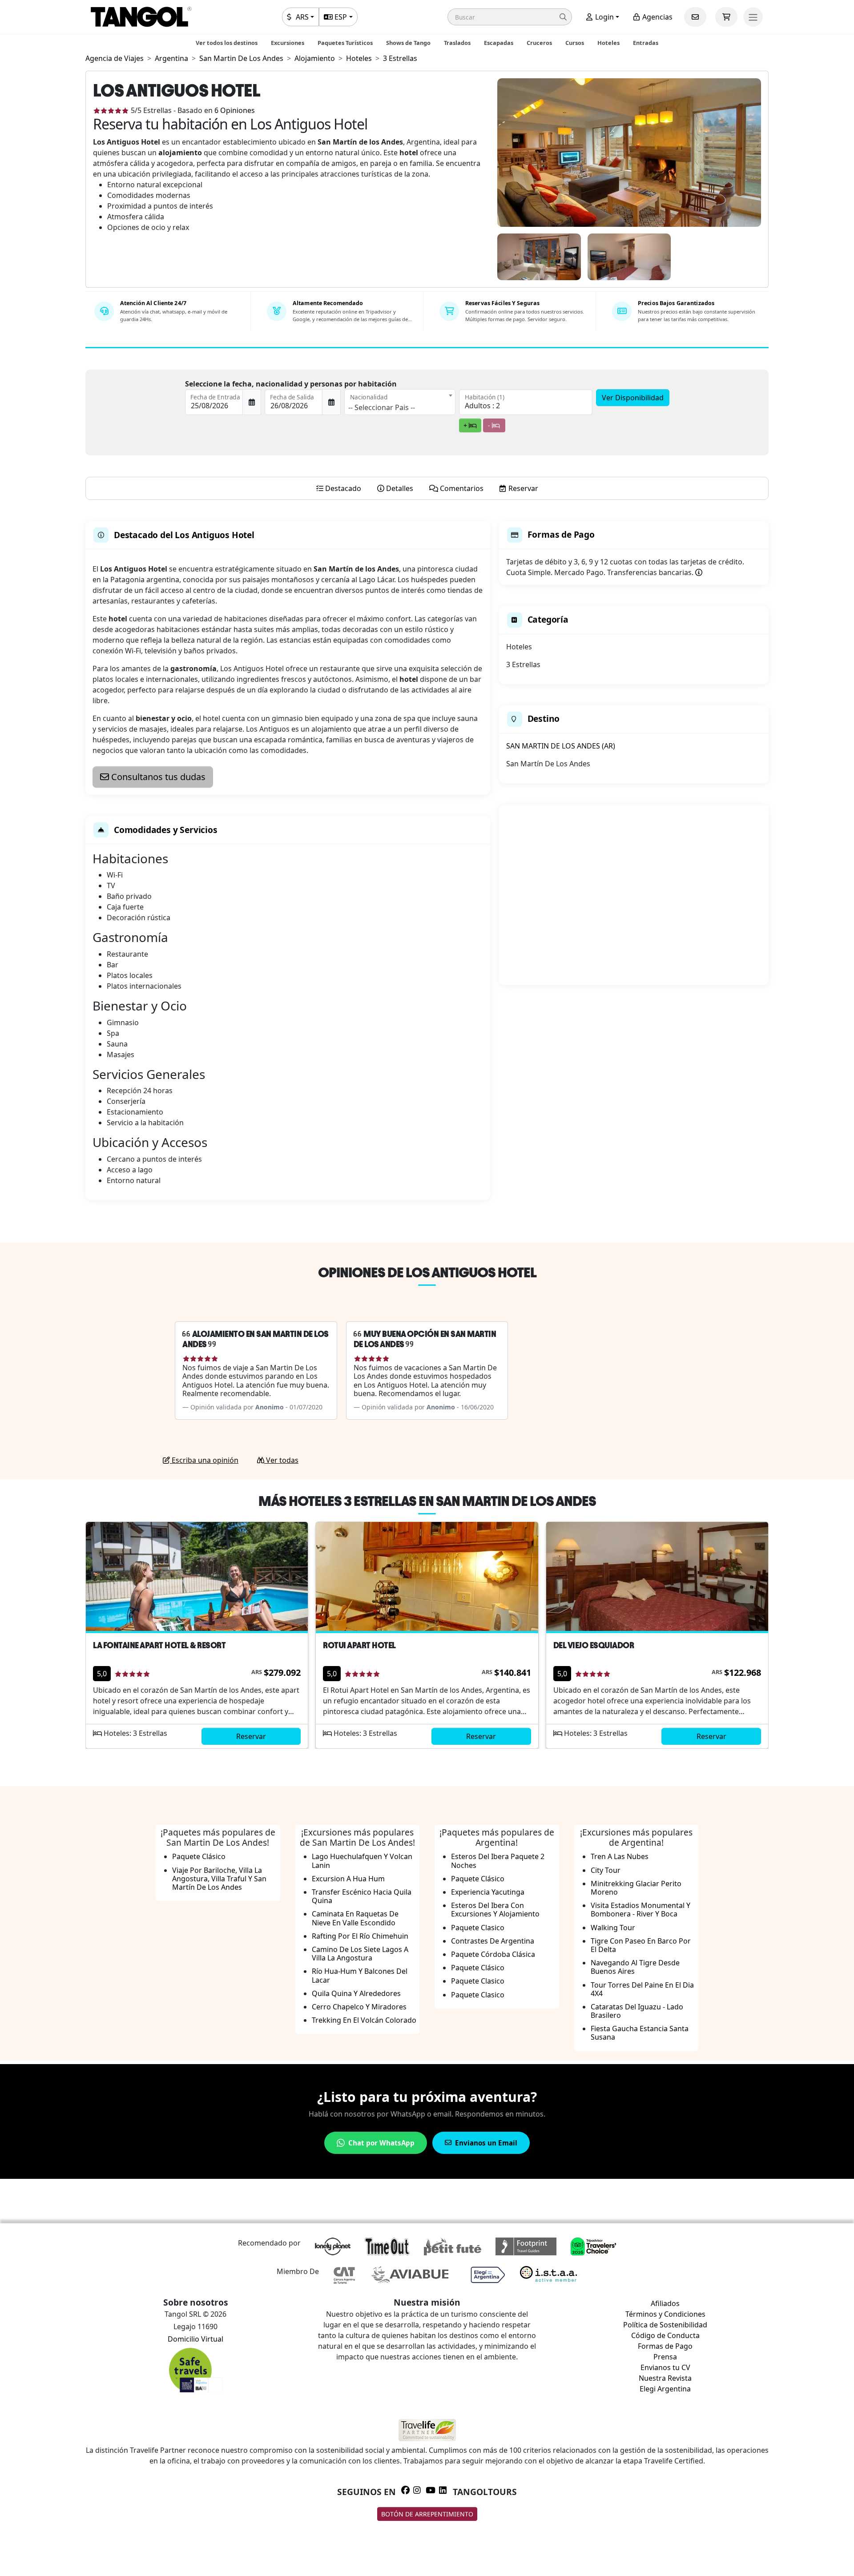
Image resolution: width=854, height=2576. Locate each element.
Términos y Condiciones (665, 2314)
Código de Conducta (665, 2335)
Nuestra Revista (665, 2378)
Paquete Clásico (199, 1856)
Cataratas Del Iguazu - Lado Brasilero (637, 2011)
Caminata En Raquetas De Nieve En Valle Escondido (355, 1918)
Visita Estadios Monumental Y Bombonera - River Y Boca (640, 1910)
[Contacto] (695, 17)
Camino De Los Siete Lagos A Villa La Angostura (360, 1954)
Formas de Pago (665, 2346)
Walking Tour (613, 1928)
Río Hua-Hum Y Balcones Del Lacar (360, 1975)
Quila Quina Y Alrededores (356, 1993)
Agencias (657, 17)
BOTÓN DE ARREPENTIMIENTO (427, 2514)
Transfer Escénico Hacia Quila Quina (362, 1896)
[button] (510, 17)
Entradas (646, 43)
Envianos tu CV (665, 2367)
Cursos (575, 43)
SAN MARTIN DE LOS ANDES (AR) (561, 746)
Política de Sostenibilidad (665, 2325)
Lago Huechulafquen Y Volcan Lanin (362, 1861)
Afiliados (665, 2303)
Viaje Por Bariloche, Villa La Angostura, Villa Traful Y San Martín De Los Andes (219, 1879)
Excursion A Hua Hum (348, 1879)
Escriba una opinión (204, 1460)
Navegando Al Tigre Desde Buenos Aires (635, 1967)
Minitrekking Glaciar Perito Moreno (636, 1888)
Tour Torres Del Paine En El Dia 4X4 (642, 1989)
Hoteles (608, 43)
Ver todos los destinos (227, 43)
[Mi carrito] (726, 17)
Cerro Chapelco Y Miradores (359, 2007)
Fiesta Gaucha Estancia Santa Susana (640, 2033)
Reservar (251, 1736)
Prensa (665, 2357)
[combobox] (400, 402)
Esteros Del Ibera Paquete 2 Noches (498, 1861)
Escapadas (499, 43)
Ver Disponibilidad (633, 398)
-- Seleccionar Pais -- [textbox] (382, 407)
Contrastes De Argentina (493, 1941)
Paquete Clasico (478, 1928)
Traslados (457, 43)
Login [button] (604, 17)
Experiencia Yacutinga (488, 1892)
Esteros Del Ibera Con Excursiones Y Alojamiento (495, 1910)
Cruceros (539, 43)
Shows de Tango (408, 43)
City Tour (606, 1870)
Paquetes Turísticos (345, 43)
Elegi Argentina (665, 2389)
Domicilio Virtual (195, 2339)
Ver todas (281, 1460)
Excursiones (288, 43)
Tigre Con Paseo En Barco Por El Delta (641, 1945)
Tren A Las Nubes (620, 1856)
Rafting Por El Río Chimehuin (360, 1936)
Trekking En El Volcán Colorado (364, 2020)
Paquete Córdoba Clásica (493, 1954)
